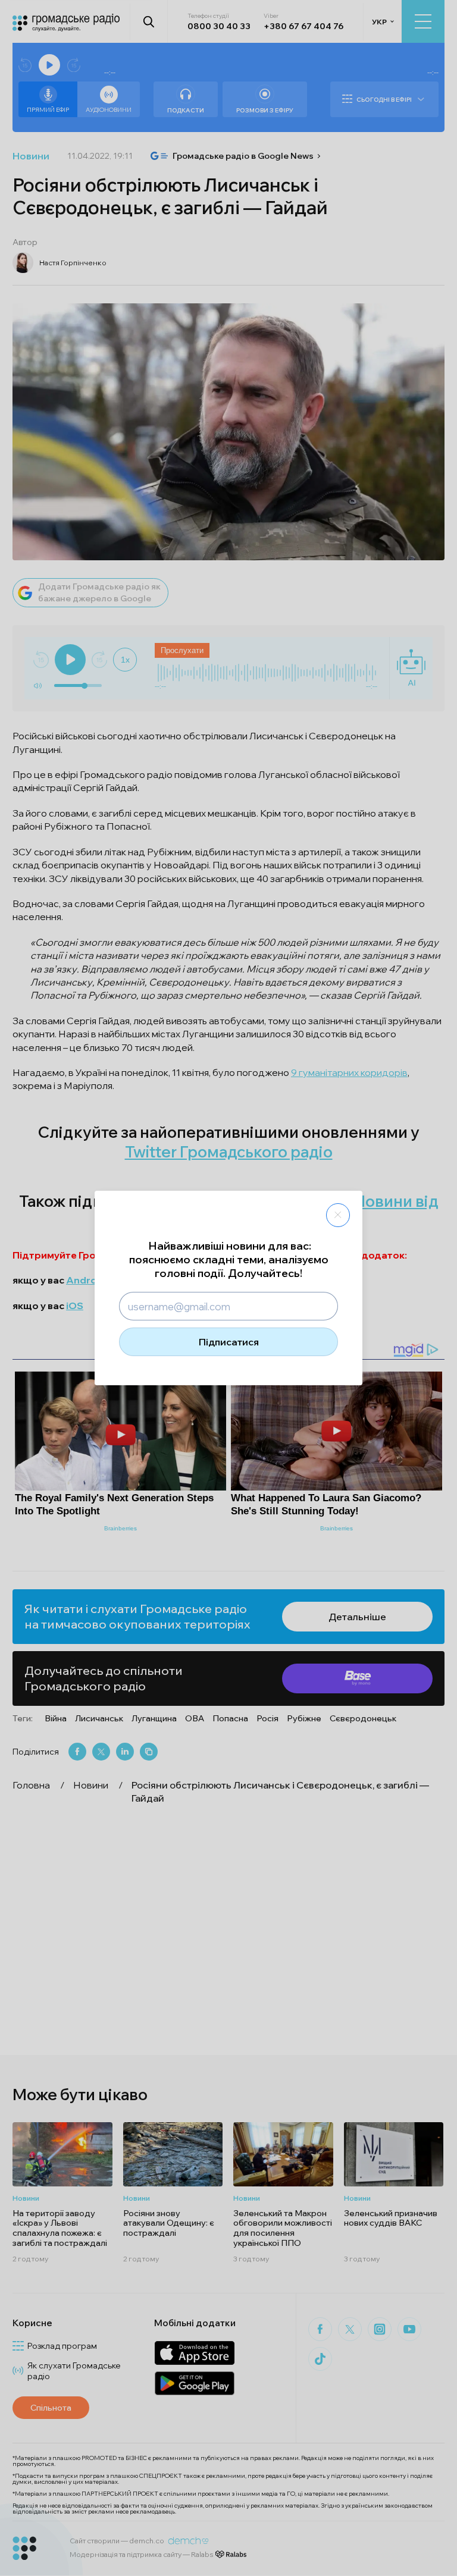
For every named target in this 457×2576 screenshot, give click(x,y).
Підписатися (229, 1342)
